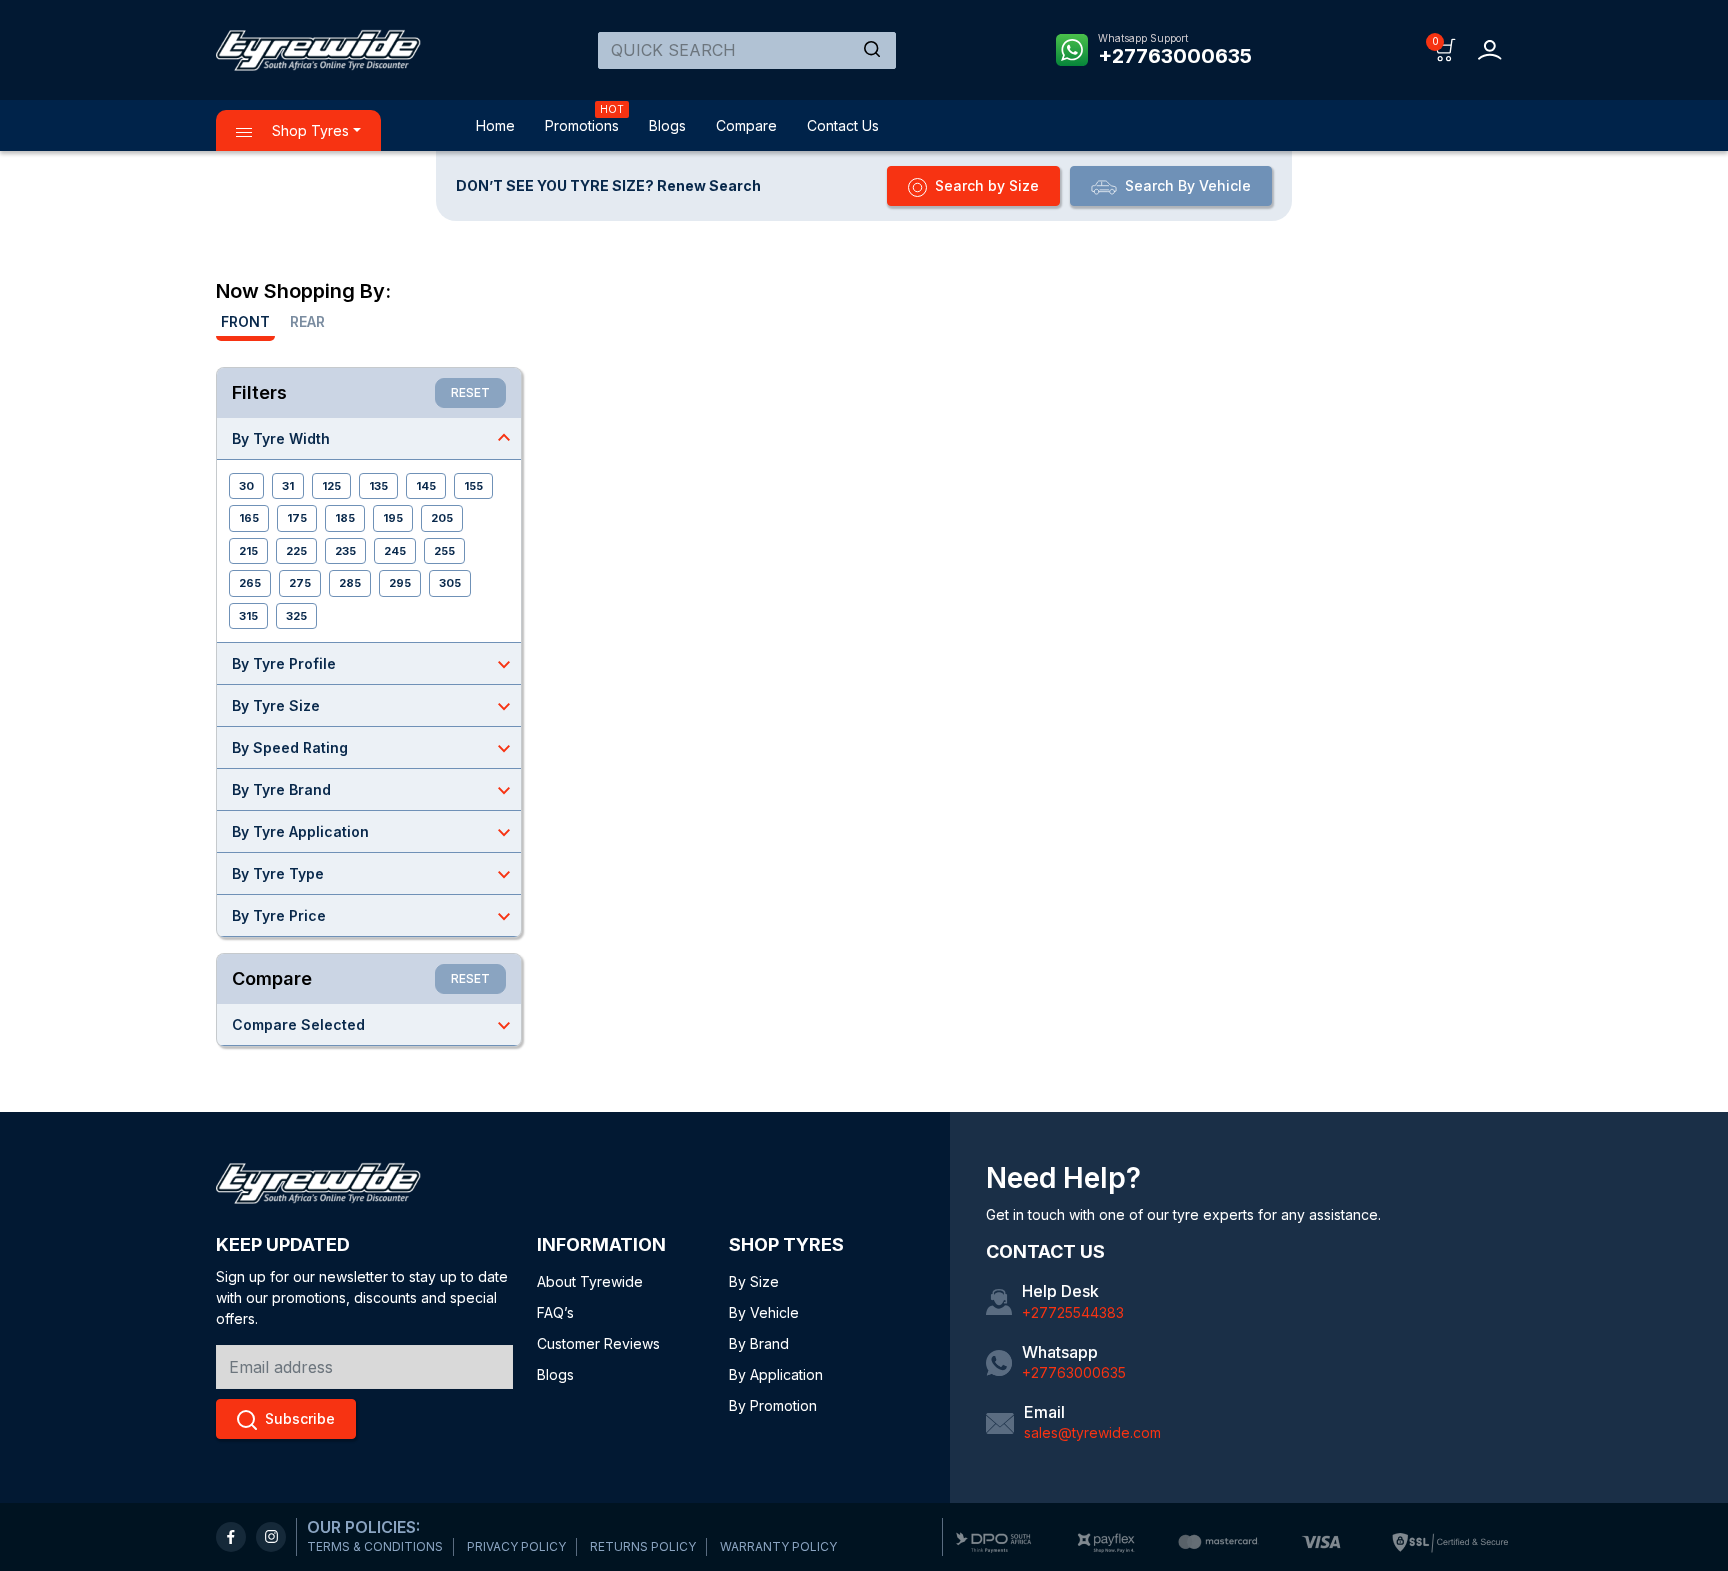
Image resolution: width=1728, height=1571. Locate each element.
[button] (1445, 48)
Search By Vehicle (1188, 185)
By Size (754, 1281)
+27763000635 (1175, 56)
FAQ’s (555, 1312)
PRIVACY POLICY (516, 1546)
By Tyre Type (374, 874)
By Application (776, 1374)
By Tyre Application (374, 832)
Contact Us (843, 125)
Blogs (667, 125)
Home (495, 125)
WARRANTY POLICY (778, 1546)
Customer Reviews (598, 1343)
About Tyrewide (590, 1281)
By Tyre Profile (374, 664)
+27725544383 (1073, 1312)
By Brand (759, 1343)
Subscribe (300, 1418)
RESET (470, 392)
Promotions (582, 125)
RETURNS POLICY (643, 1546)
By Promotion (773, 1405)
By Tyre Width (374, 438)
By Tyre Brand (374, 790)
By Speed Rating (374, 748)
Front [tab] (245, 321)
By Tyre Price (374, 916)
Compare (746, 125)
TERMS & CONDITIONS (375, 1546)
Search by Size (987, 185)
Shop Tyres (308, 130)
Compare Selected (374, 1025)
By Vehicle (764, 1312)
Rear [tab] (307, 321)
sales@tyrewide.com (1092, 1432)
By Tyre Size (374, 706)
